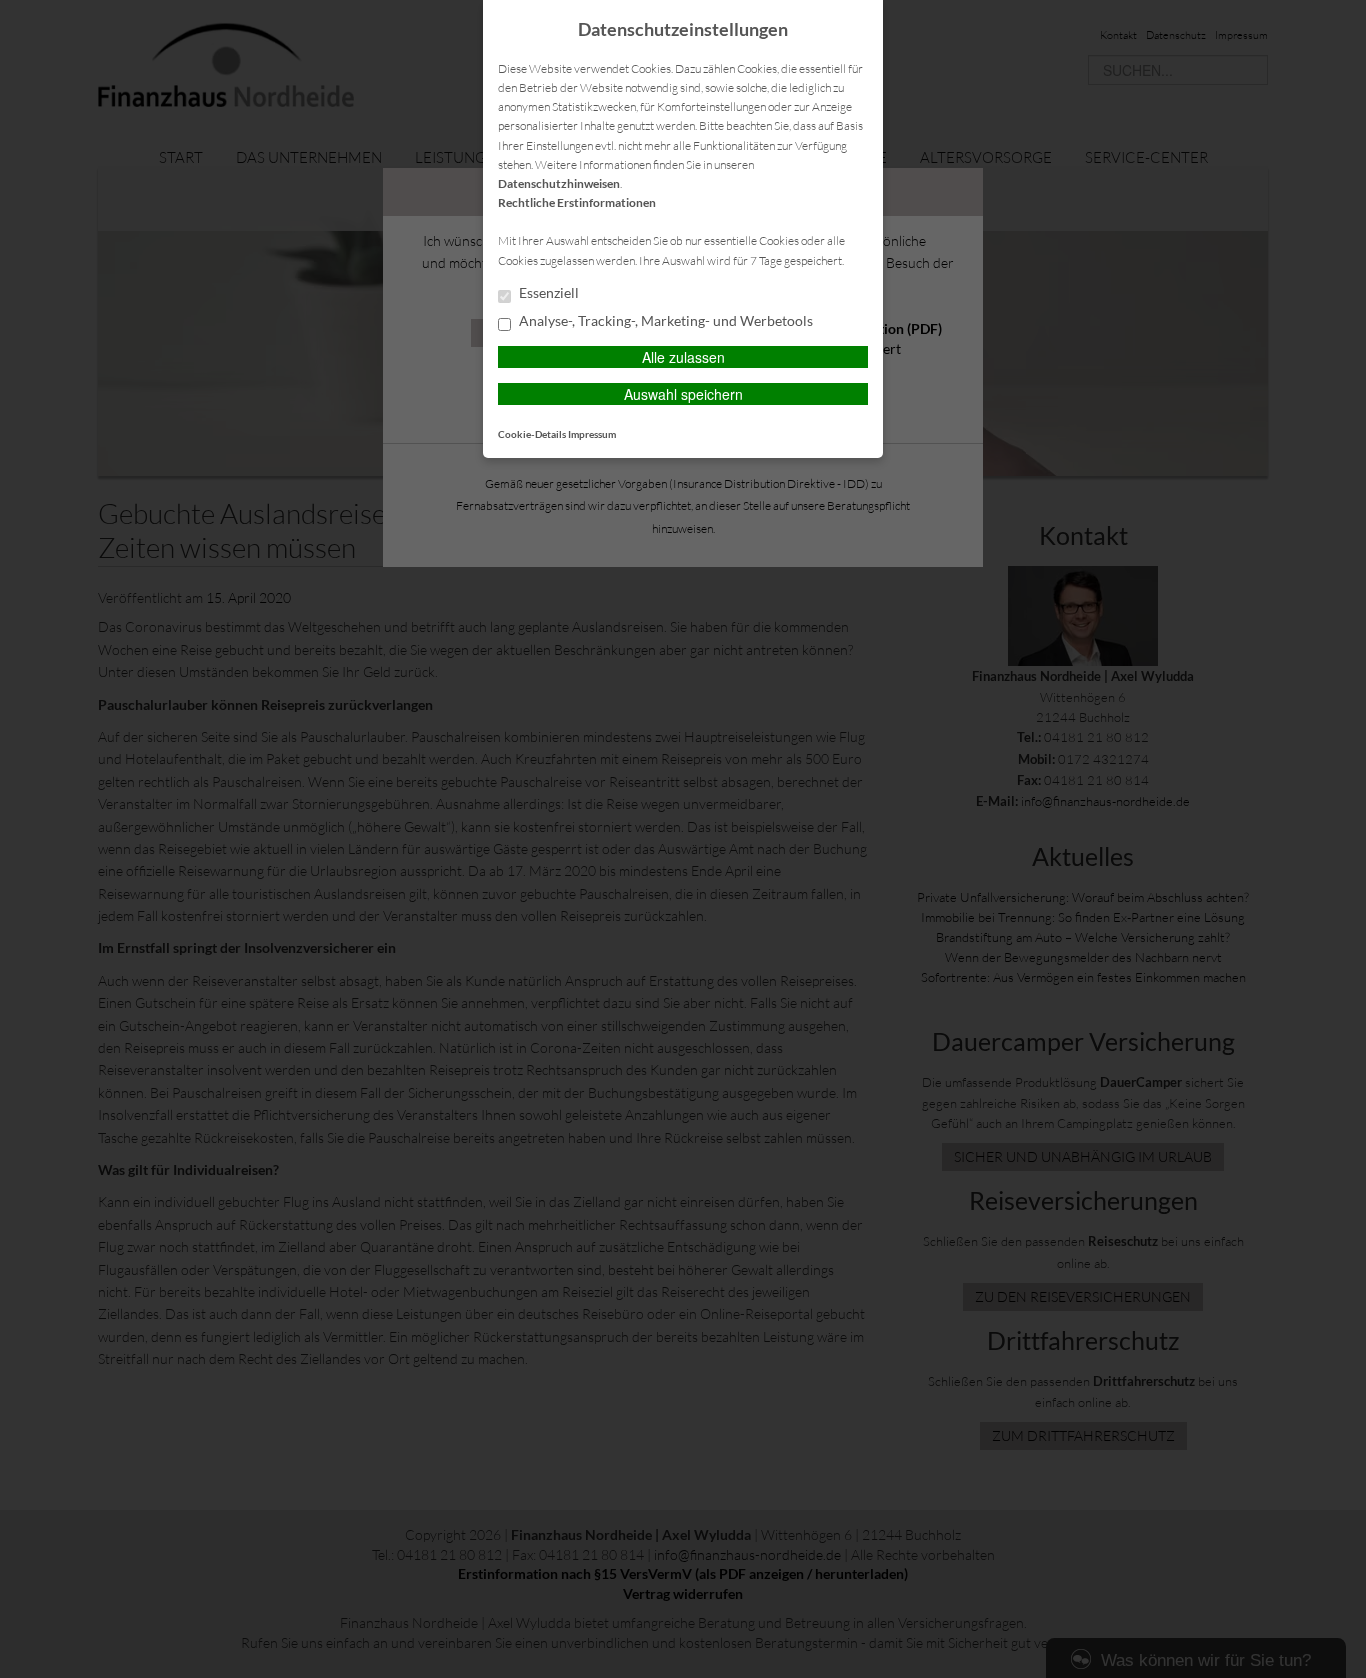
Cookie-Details (532, 434)
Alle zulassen (683, 357)
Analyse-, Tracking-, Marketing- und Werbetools (664, 321)
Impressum (592, 434)
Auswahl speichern (683, 394)
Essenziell (547, 293)
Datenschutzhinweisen (559, 183)
